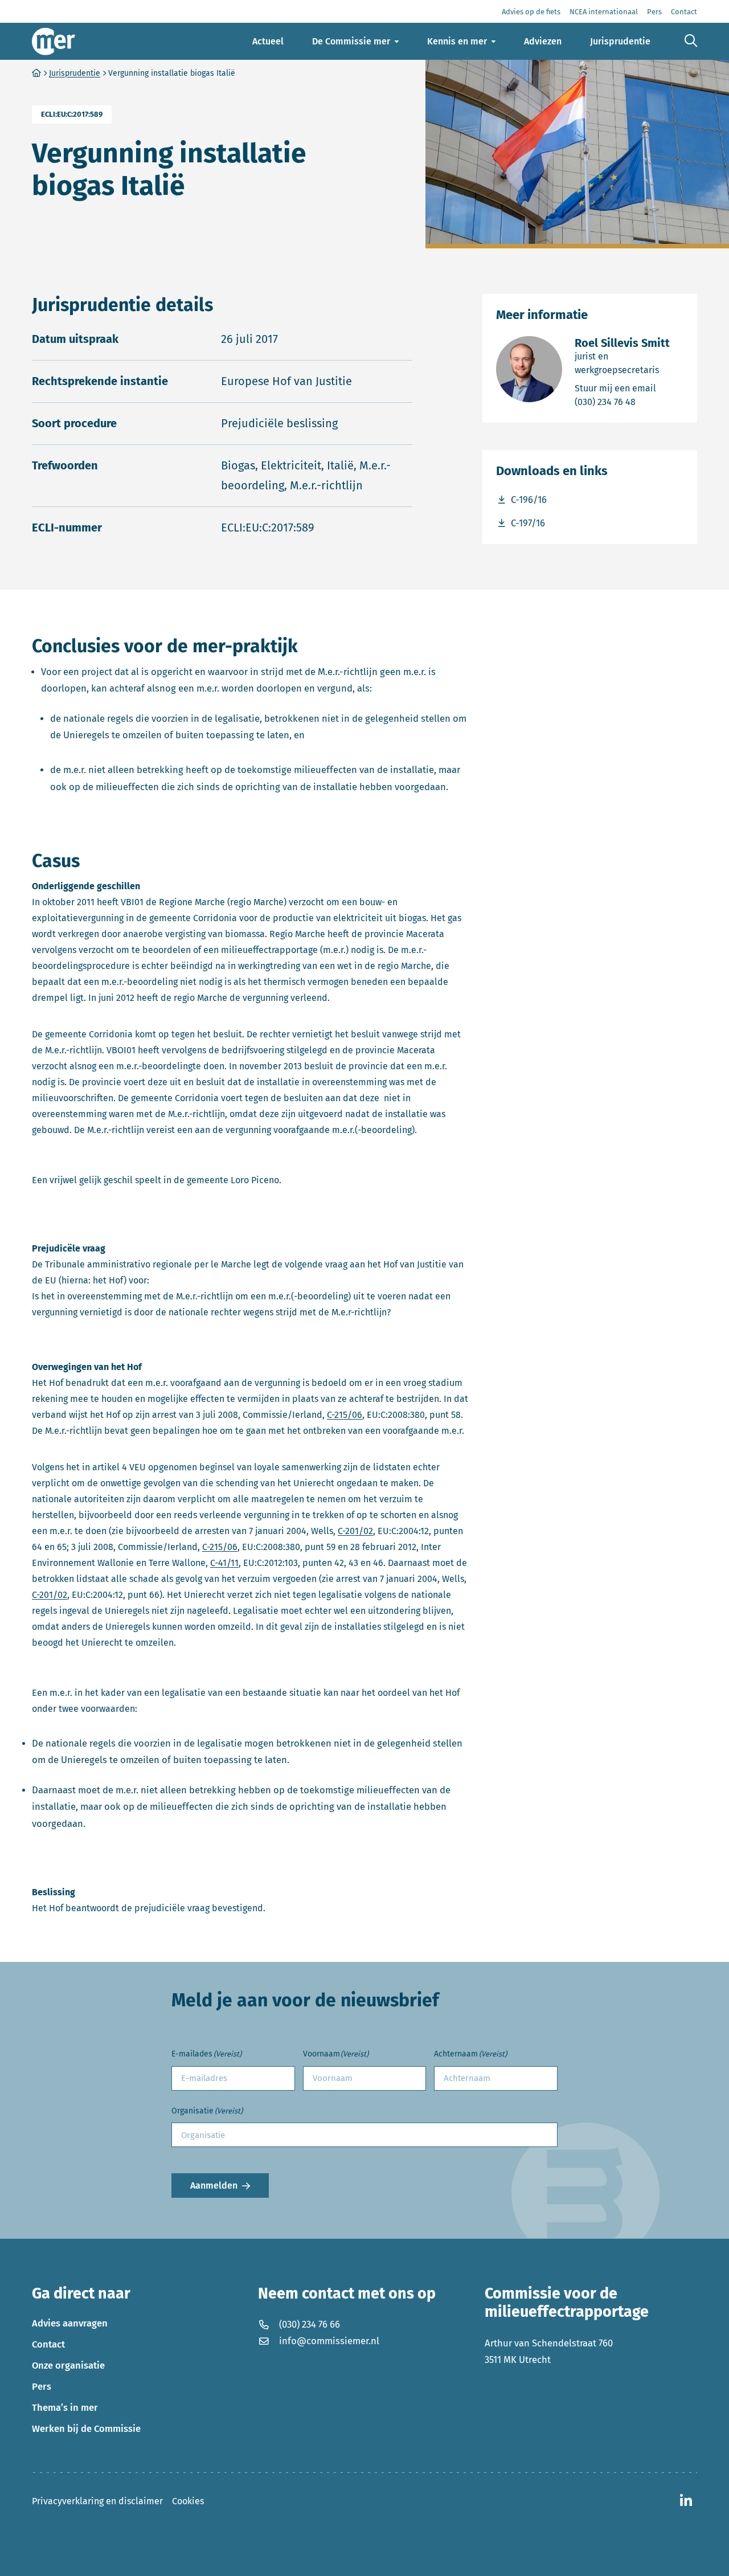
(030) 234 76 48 (629, 402)
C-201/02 (355, 1531)
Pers (42, 2386)
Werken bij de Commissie (86, 2428)
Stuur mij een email (629, 388)
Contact (48, 2344)
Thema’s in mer (65, 2407)
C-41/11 (224, 1563)
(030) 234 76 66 (310, 2324)
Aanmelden (214, 2185)
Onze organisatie (68, 2365)
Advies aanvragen (70, 2323)
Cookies (188, 2501)
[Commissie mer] (54, 41)
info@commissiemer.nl (329, 2341)
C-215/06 (345, 1415)
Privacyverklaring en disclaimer (97, 2501)
